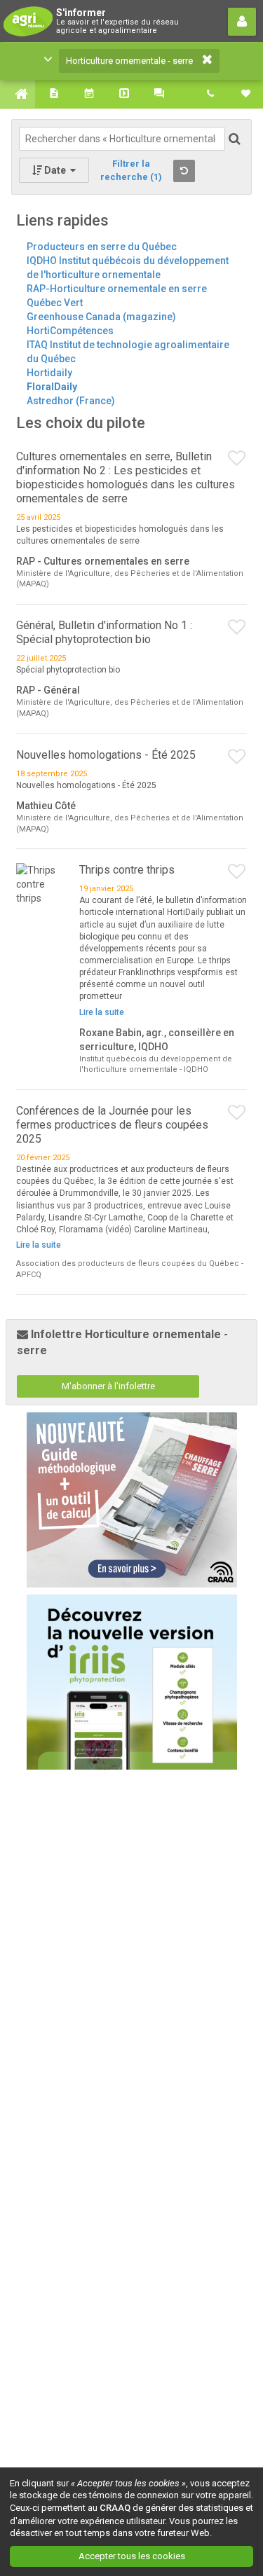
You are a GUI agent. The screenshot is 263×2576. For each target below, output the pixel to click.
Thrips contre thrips (127, 870)
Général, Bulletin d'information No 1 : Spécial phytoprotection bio (104, 632)
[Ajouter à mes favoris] (237, 459)
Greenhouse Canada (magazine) (101, 317)
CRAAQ (115, 2508)
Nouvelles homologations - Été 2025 (106, 755)
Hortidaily (49, 373)
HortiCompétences (70, 331)
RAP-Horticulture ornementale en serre (117, 289)
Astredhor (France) (71, 401)
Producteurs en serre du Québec (102, 247)
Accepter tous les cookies (132, 2556)
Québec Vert (55, 303)
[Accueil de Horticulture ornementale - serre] (18, 94)
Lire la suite (102, 1012)
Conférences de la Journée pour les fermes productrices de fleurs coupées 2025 (112, 1125)
